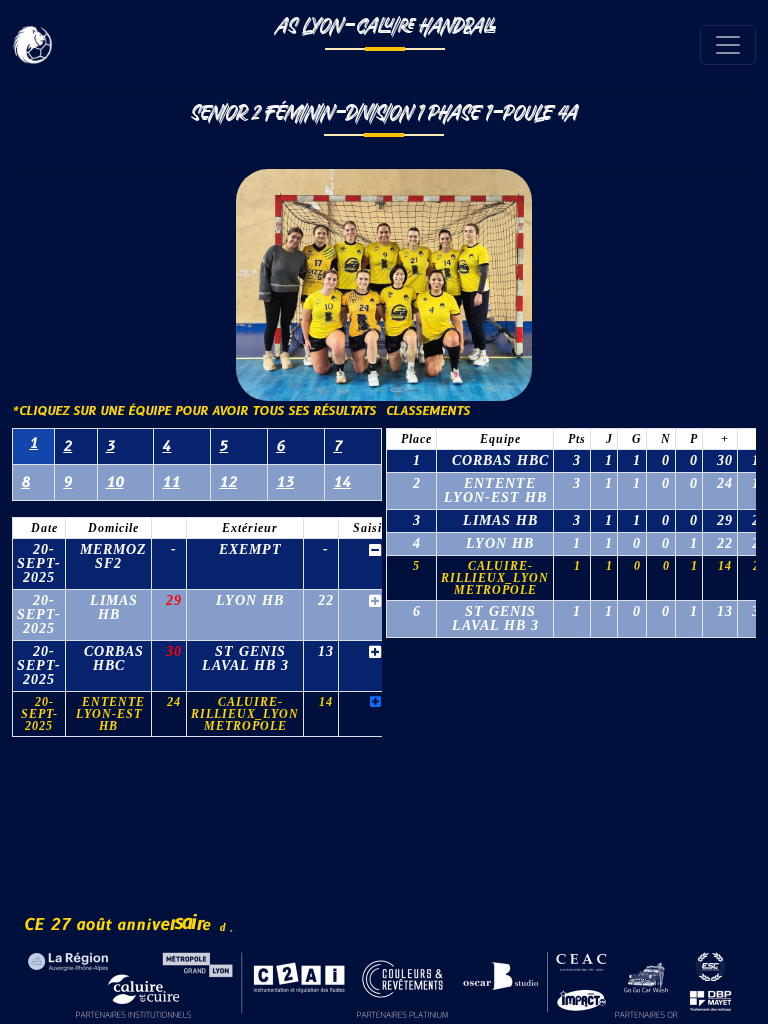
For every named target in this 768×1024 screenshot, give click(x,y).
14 (342, 482)
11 (171, 482)
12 (228, 482)
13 (285, 482)
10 (115, 482)
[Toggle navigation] (728, 45)
